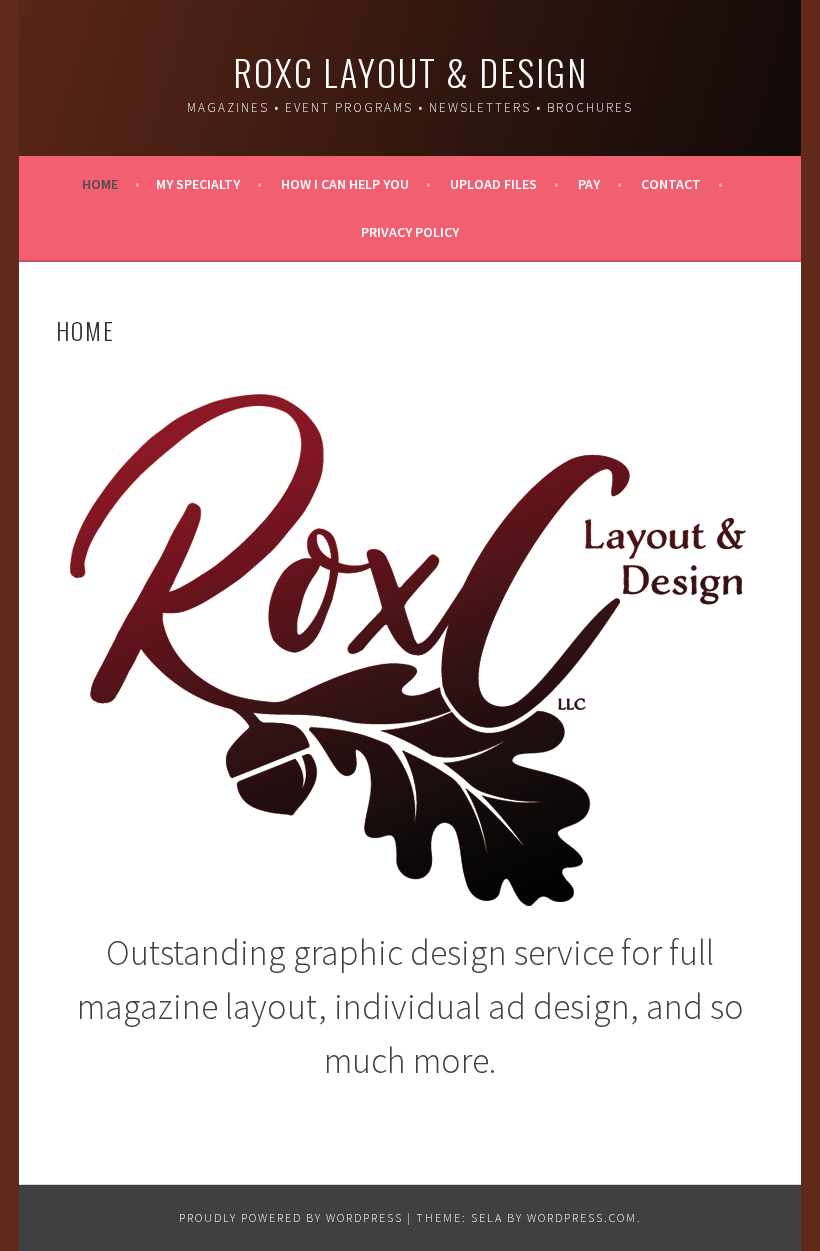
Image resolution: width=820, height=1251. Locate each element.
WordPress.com (582, 1217)
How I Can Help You (345, 184)
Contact (671, 184)
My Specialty (198, 184)
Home (100, 184)
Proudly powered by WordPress (291, 1217)
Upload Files (493, 184)
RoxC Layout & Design (410, 71)
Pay (589, 184)
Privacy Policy (410, 232)
